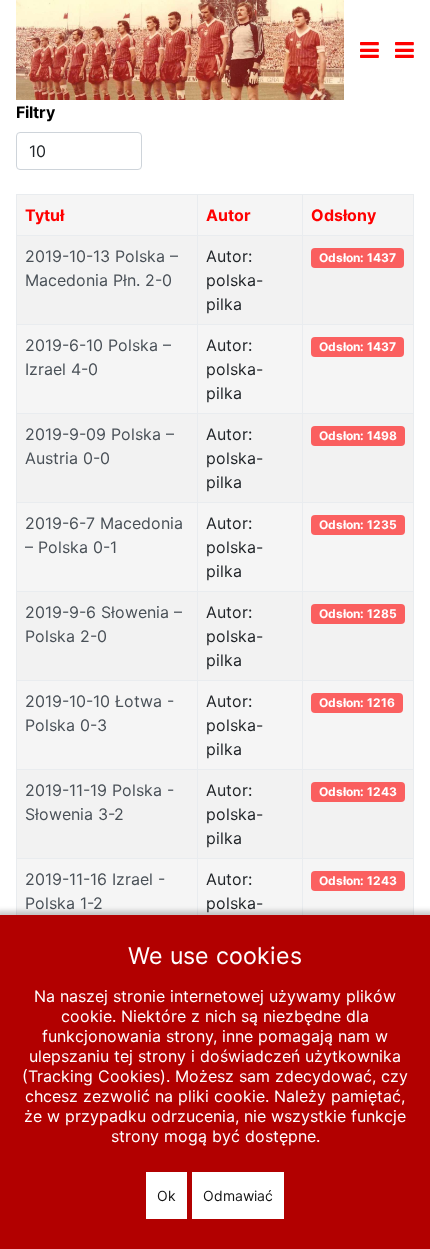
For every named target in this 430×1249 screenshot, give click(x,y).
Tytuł (44, 215)
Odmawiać (238, 1195)
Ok (166, 1195)
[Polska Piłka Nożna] (180, 48)
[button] (404, 50)
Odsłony (343, 215)
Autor (228, 215)
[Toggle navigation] (369, 50)
